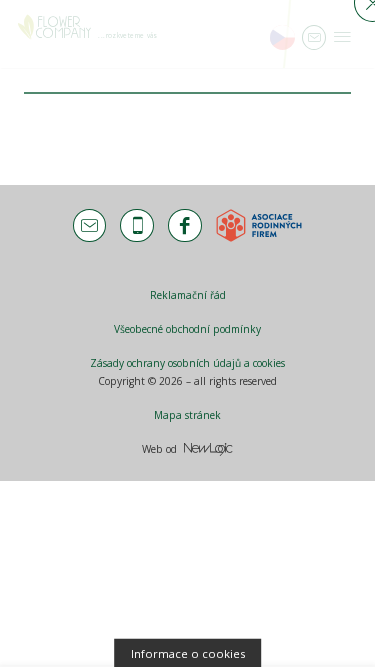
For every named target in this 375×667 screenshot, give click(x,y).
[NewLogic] (208, 449)
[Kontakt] (89, 226)
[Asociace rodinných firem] (259, 226)
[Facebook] (184, 226)
